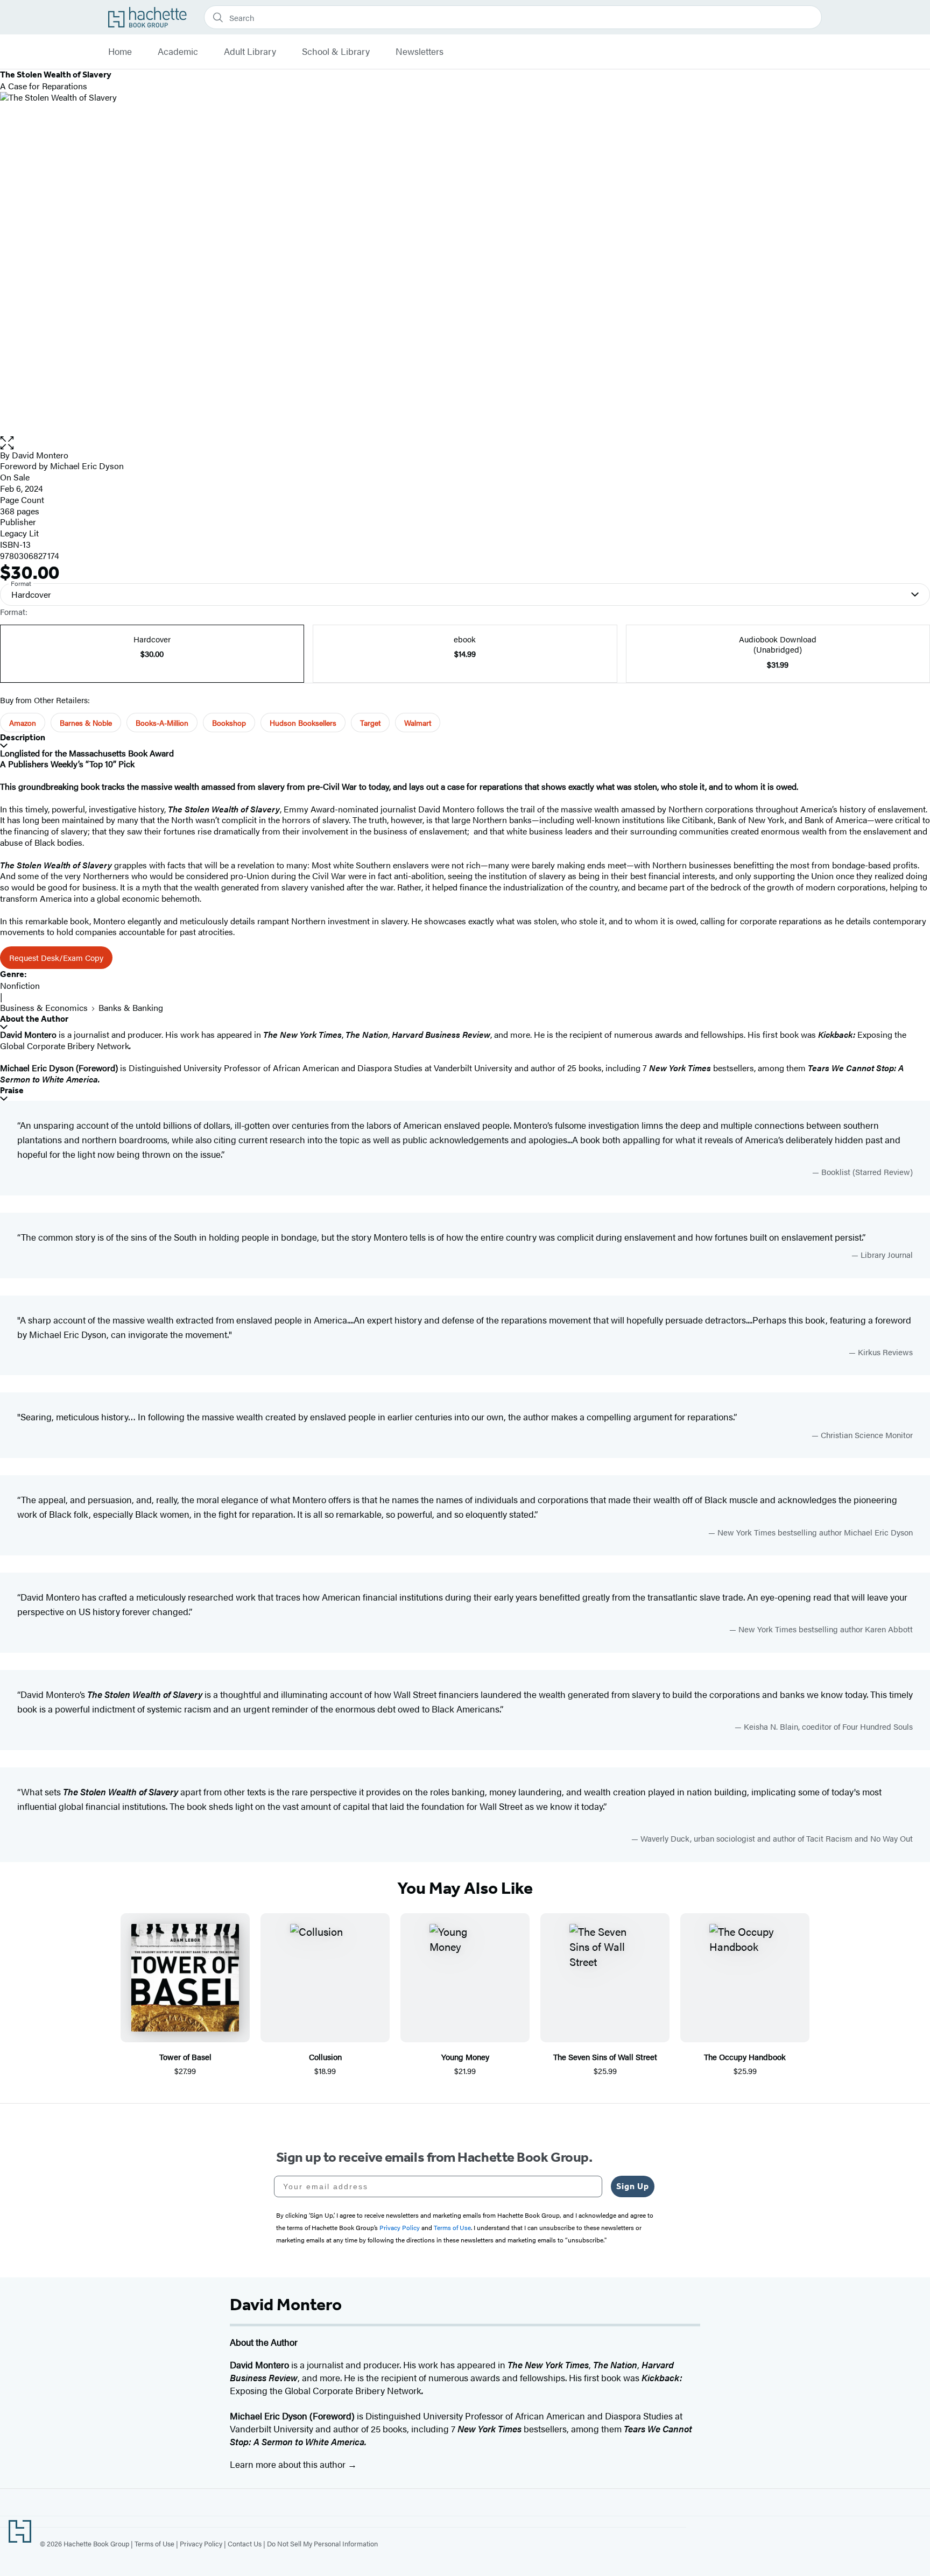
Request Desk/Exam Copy (56, 957)
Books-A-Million (162, 723)
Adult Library (250, 52)
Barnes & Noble (86, 723)
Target (370, 723)
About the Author (34, 1019)
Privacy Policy (201, 2543)
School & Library (336, 52)
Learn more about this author (289, 2464)
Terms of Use (154, 2543)
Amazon (23, 723)
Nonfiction (20, 985)
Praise (12, 1090)
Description (23, 737)
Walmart (418, 723)
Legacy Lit (19, 533)
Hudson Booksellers (303, 723)
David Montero (40, 455)
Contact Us (245, 2543)
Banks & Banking (131, 1007)
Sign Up (633, 2186)
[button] (465, 443)
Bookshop (229, 723)
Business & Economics (44, 1007)
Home (120, 52)
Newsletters (420, 52)
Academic (178, 52)
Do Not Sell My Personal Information (322, 2543)
